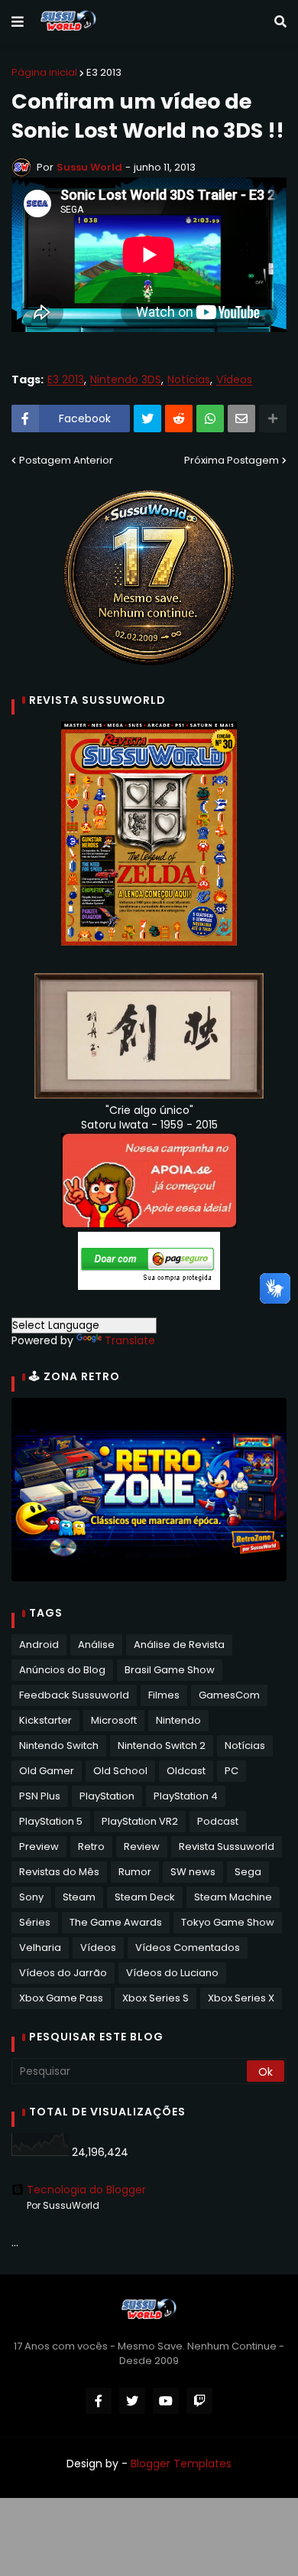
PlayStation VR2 (140, 1821)
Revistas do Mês (59, 1872)
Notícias (189, 380)
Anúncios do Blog (62, 1670)
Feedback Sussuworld (74, 1695)
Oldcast (186, 1771)
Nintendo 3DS (126, 380)
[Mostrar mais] (273, 418)
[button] (18, 22)
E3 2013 (104, 72)
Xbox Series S (155, 1998)
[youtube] (166, 2401)
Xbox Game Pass (61, 1998)
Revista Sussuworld (227, 1847)
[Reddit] (179, 418)
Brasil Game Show (170, 1670)
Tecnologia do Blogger (86, 2190)
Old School (120, 1771)
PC (232, 1771)
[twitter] (132, 2401)
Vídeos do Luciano (172, 1973)
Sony (31, 1897)
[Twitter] (147, 418)
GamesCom (229, 1695)
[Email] (241, 418)
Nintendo (178, 1720)
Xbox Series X (241, 1998)
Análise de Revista (179, 1645)
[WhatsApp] (210, 418)
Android (39, 1645)
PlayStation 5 (51, 1821)
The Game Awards (116, 1922)
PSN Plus (40, 1796)
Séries (35, 1922)
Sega (248, 1872)
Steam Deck (145, 1897)
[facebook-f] (99, 2401)
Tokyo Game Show (228, 1922)
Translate (130, 1340)
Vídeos (234, 380)
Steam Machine (233, 1897)
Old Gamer (47, 1771)
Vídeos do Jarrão (63, 1973)
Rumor (135, 1872)
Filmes (164, 1695)
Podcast (218, 1821)
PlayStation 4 (186, 1796)
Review (142, 1847)
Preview (39, 1847)
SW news (193, 1872)
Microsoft (114, 1720)
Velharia (40, 1947)
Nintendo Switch (59, 1746)
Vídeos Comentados (188, 1947)
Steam (79, 1897)
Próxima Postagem (232, 460)
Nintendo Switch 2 (162, 1746)
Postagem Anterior (66, 460)
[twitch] (199, 2401)
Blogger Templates (181, 2464)
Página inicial (44, 72)
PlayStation (107, 1796)
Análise (96, 1645)
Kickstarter (45, 1720)
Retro (91, 1847)
